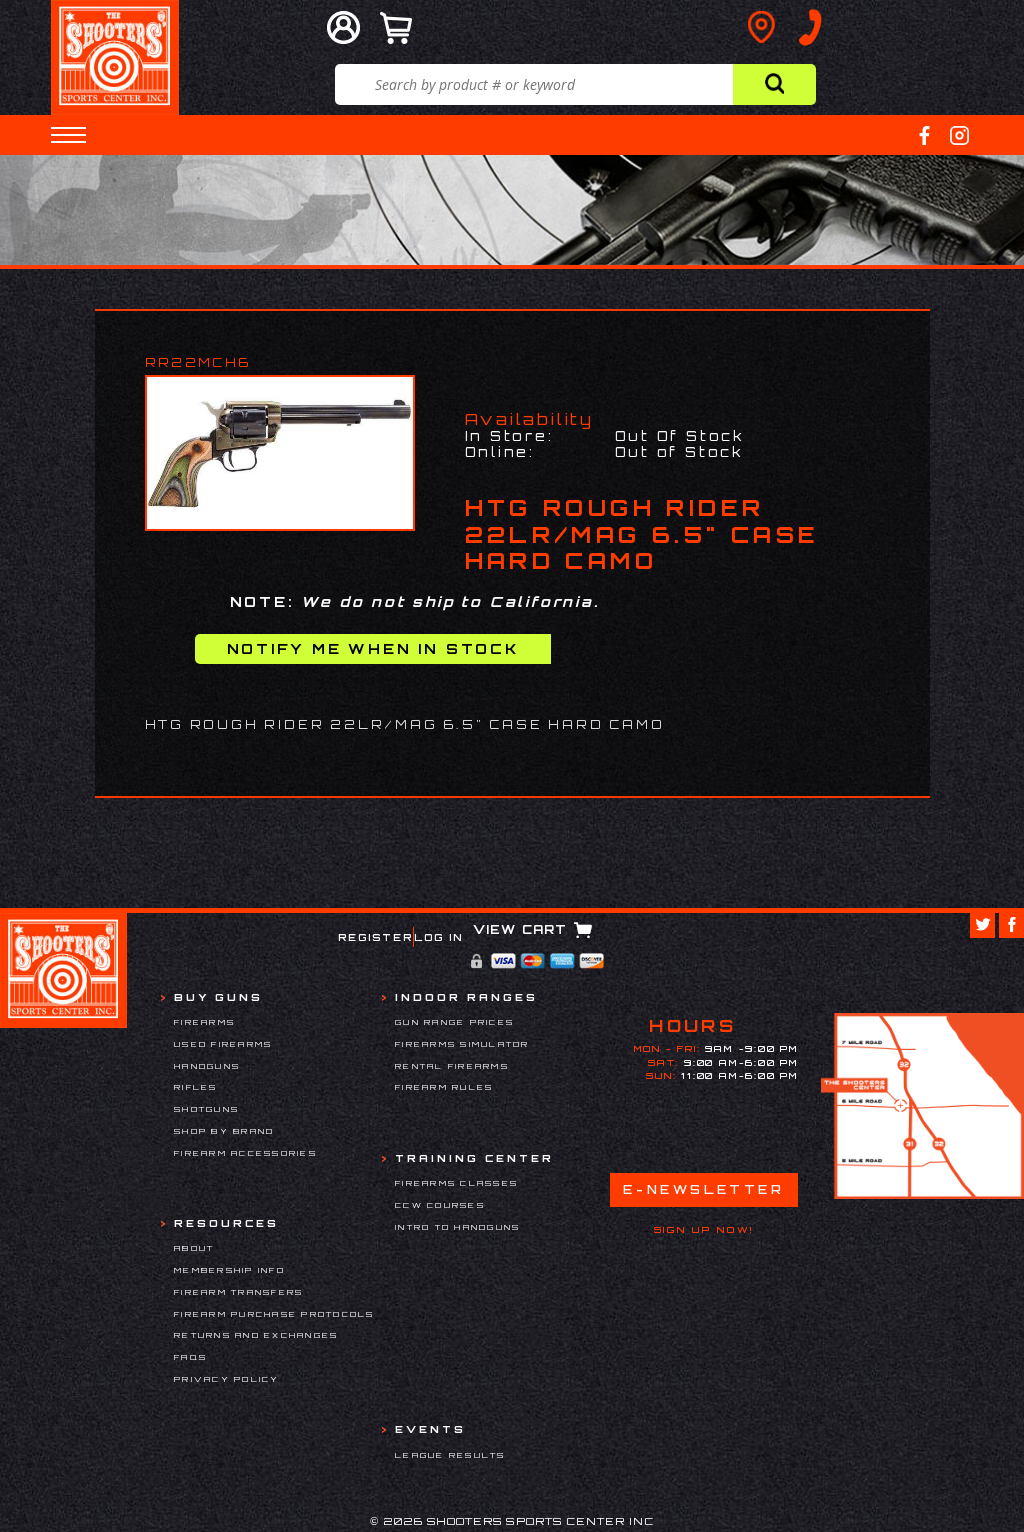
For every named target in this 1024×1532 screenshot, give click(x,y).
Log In (438, 937)
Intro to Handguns (457, 1227)
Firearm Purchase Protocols (274, 1314)
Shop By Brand (224, 1131)
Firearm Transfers (238, 1292)
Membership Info (229, 1270)
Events (430, 1429)
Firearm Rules (444, 1087)
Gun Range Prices (454, 1022)
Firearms (204, 1022)
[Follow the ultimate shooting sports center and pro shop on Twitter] (982, 925)
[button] (68, 135)
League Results (450, 1455)
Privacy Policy (227, 1379)
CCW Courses (440, 1205)
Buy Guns (218, 997)
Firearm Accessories (245, 1153)
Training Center (474, 1158)
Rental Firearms (452, 1066)
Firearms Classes (456, 1183)
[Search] (774, 84)
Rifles (196, 1087)
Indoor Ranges (466, 997)
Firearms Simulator (462, 1044)
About (194, 1248)
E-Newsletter (703, 1189)
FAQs (190, 1357)
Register (375, 937)
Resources (226, 1223)
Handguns (207, 1066)
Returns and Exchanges (256, 1335)
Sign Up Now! (704, 1229)
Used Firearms (223, 1044)
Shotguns (206, 1109)
